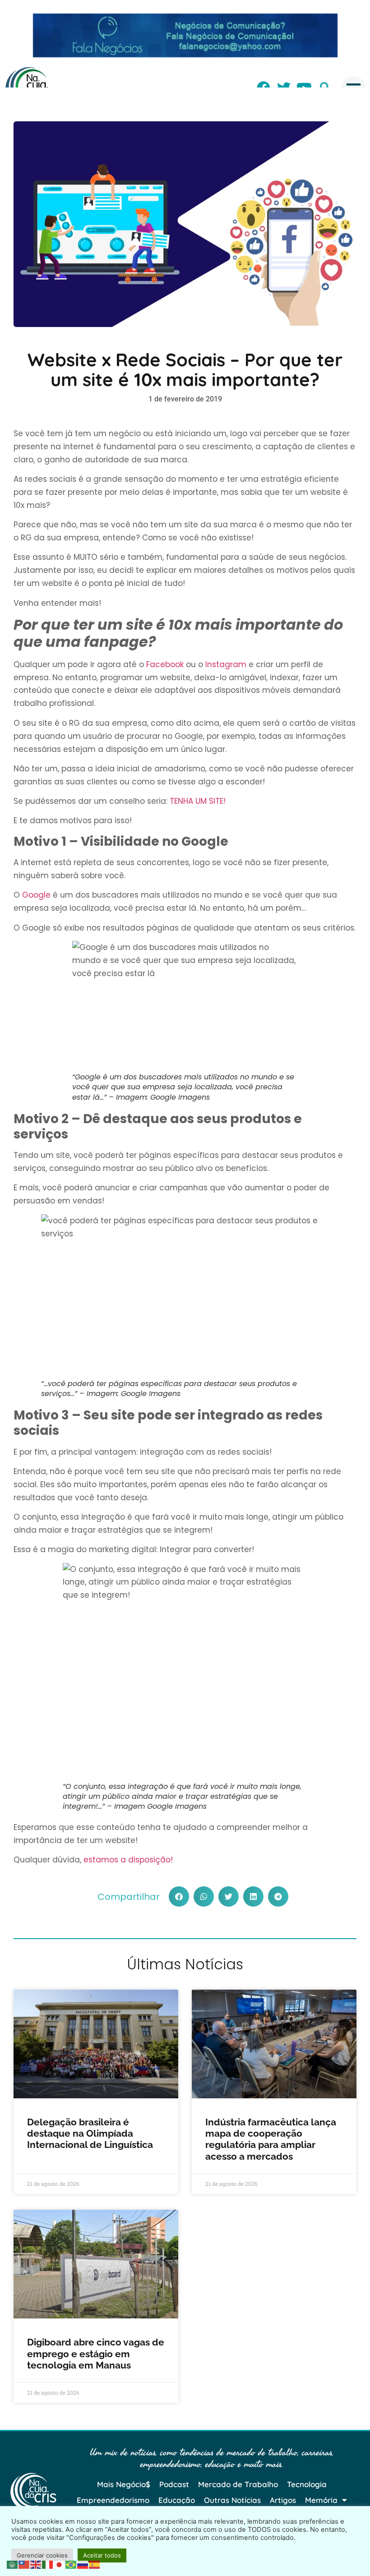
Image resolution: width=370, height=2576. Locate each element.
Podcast (174, 2484)
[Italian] (48, 2564)
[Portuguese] (71, 2564)
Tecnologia (307, 2484)
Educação (177, 2500)
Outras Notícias (232, 2500)
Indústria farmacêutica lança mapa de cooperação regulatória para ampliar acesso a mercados (271, 2139)
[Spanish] (95, 2564)
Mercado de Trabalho (238, 2484)
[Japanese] (60, 2564)
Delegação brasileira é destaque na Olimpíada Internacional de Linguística (91, 2133)
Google (36, 895)
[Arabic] (13, 2564)
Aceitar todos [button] (102, 2555)
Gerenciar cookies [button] (42, 2555)
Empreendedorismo (113, 2500)
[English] (36, 2564)
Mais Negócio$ (124, 2484)
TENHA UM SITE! (198, 801)
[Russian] (83, 2564)
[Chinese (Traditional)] (24, 2564)
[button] (179, 1896)
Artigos (283, 2500)
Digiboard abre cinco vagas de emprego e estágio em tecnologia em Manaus (96, 2353)
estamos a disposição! (128, 1860)
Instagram (226, 664)
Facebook (165, 664)
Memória (321, 2500)
